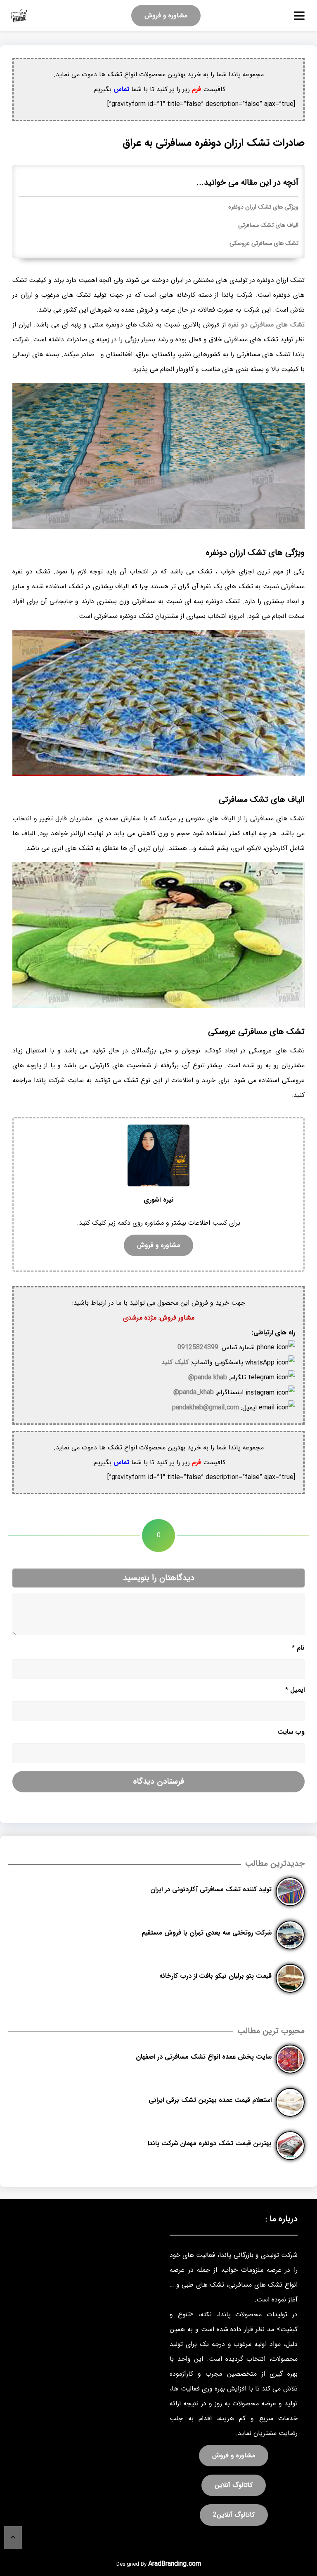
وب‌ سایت (291, 1732)
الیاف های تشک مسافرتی (268, 225)
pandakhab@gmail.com (206, 1408)
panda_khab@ (194, 1392)
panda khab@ (208, 1377)
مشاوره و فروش (166, 15)
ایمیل (295, 1690)
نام (298, 1648)
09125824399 (198, 1347)
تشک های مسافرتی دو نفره (266, 325)
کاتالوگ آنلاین (234, 2485)
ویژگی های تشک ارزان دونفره (263, 207)
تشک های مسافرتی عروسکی (264, 243)
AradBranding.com (175, 2564)
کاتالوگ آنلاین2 (234, 2515)
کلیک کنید (175, 1362)
